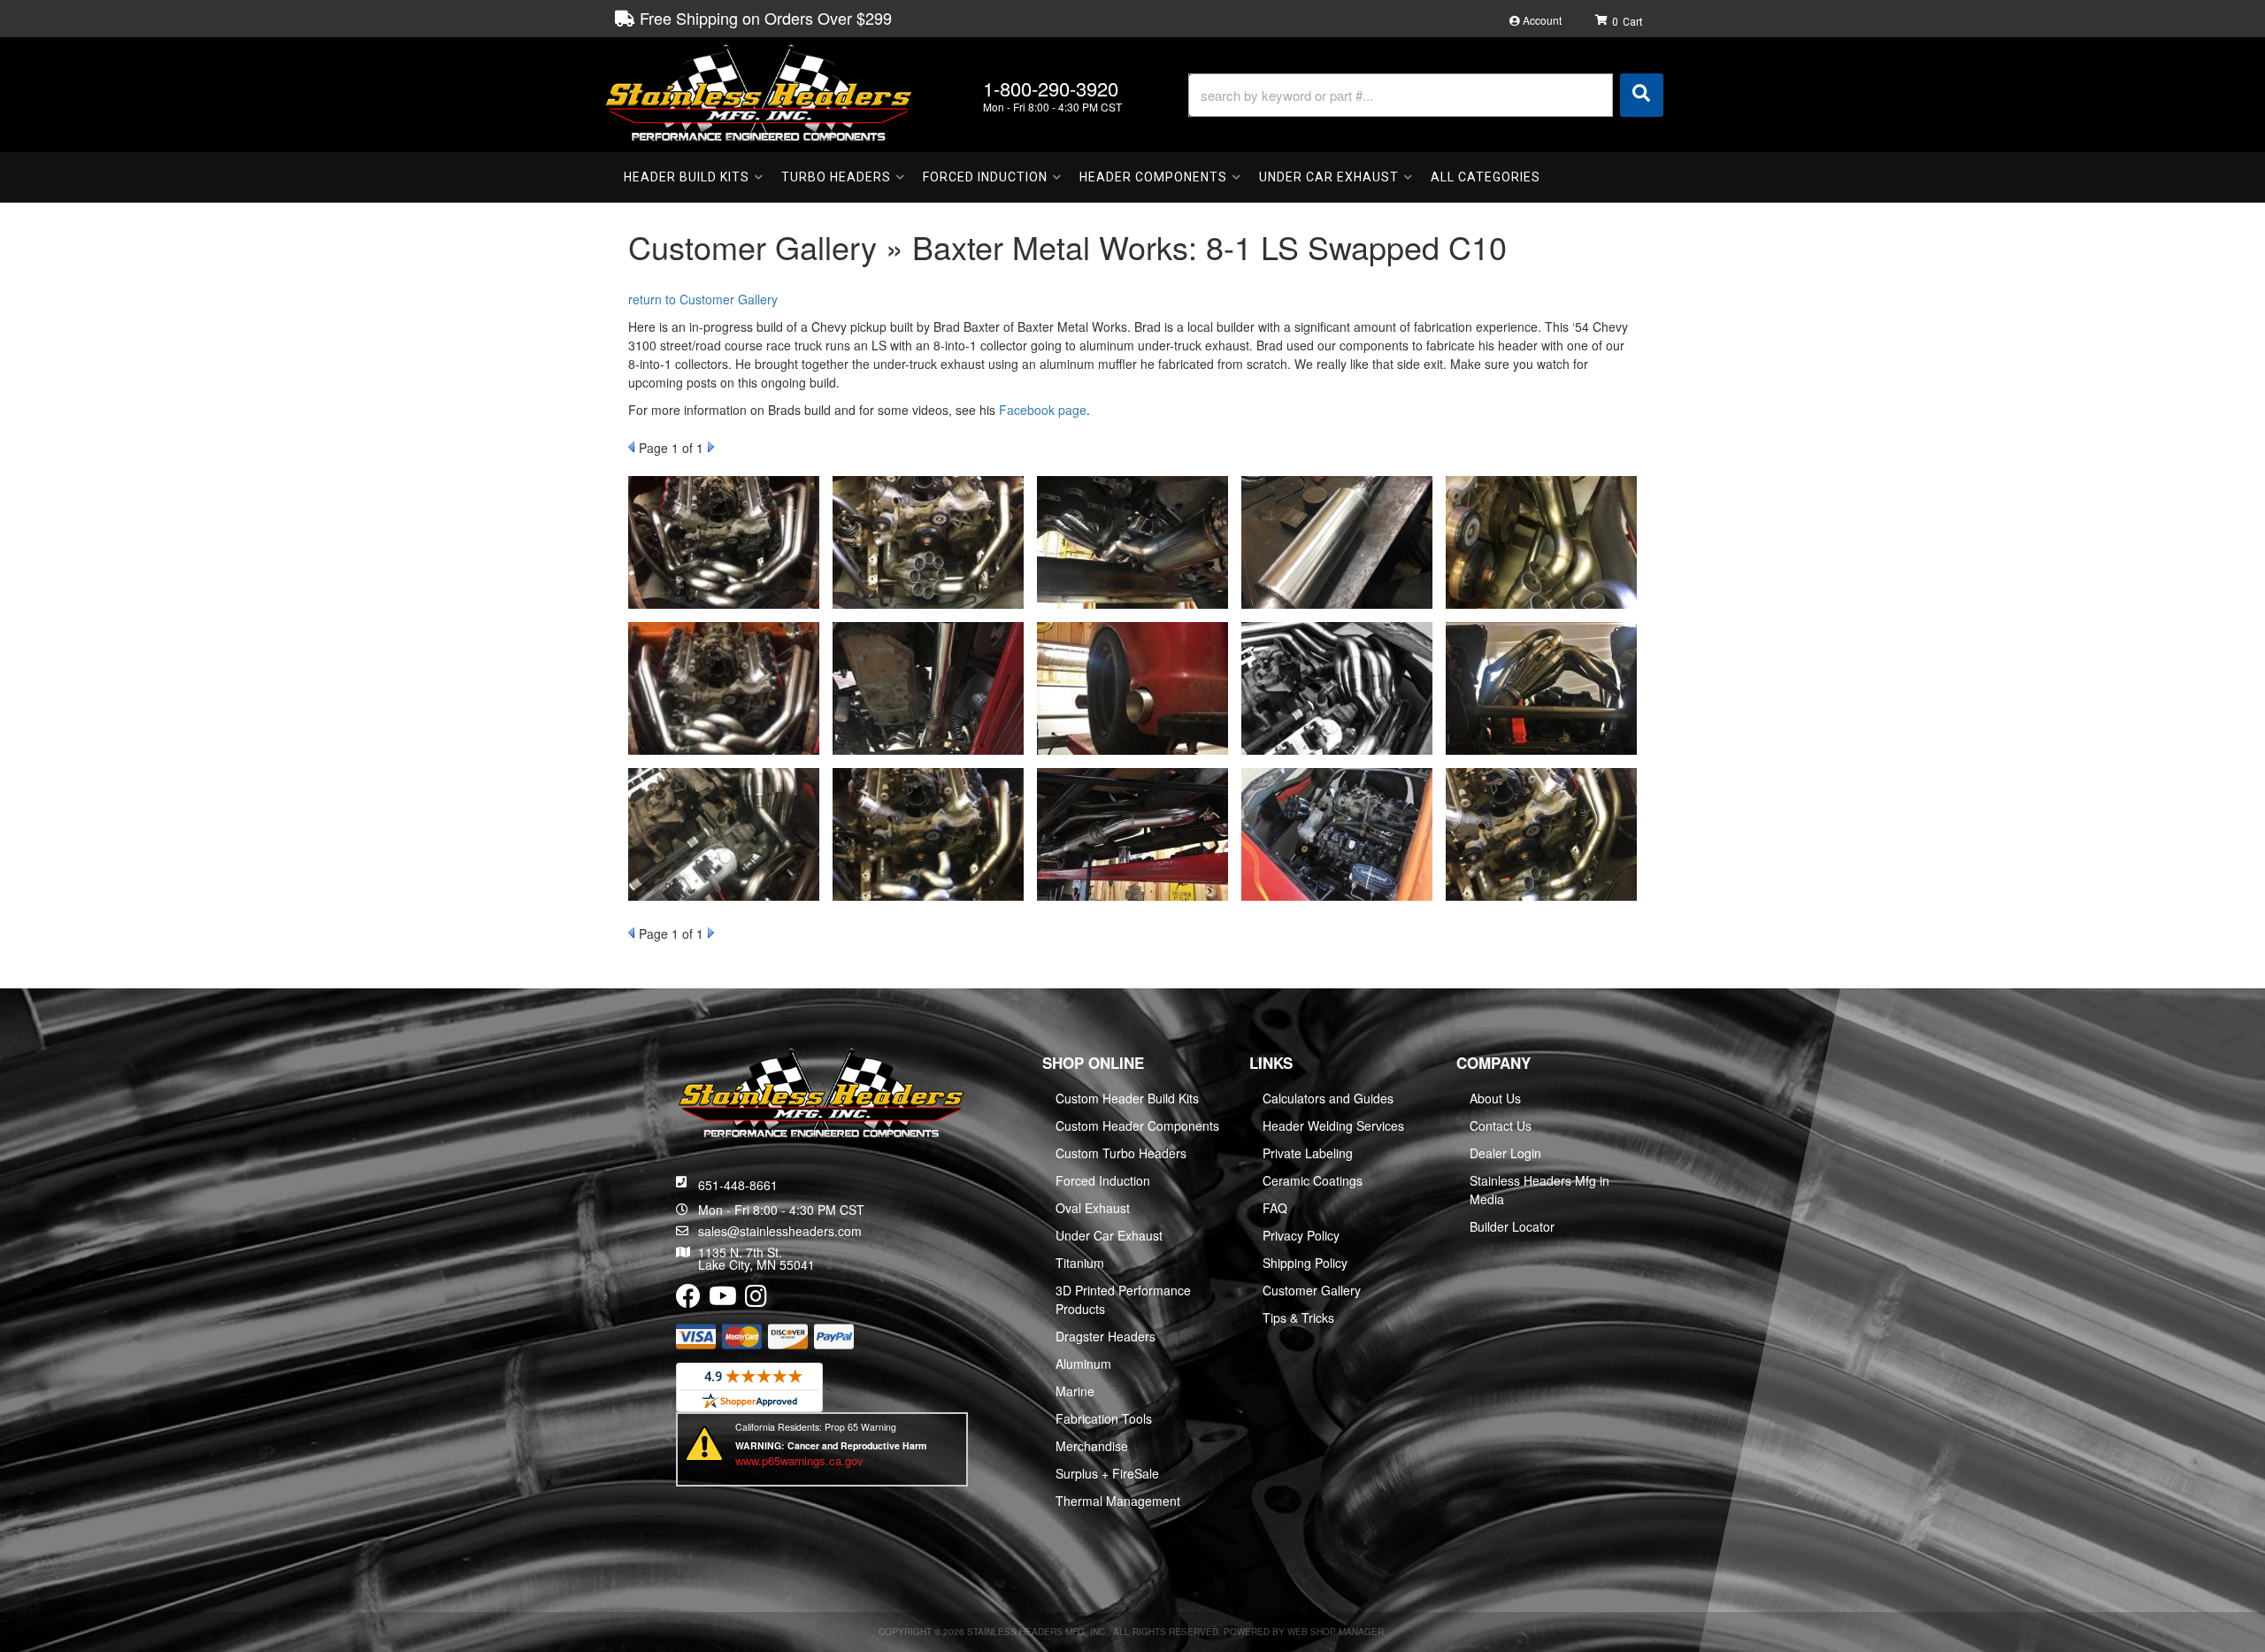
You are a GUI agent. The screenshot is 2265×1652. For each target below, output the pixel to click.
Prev (631, 447)
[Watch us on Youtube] (723, 1300)
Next (711, 447)
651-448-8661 (738, 1185)
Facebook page (1043, 410)
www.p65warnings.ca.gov (799, 1460)
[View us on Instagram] (756, 1300)
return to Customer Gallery (703, 299)
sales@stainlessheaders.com (780, 1231)
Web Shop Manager (1336, 1632)
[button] (1426, 95)
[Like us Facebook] (688, 1300)
